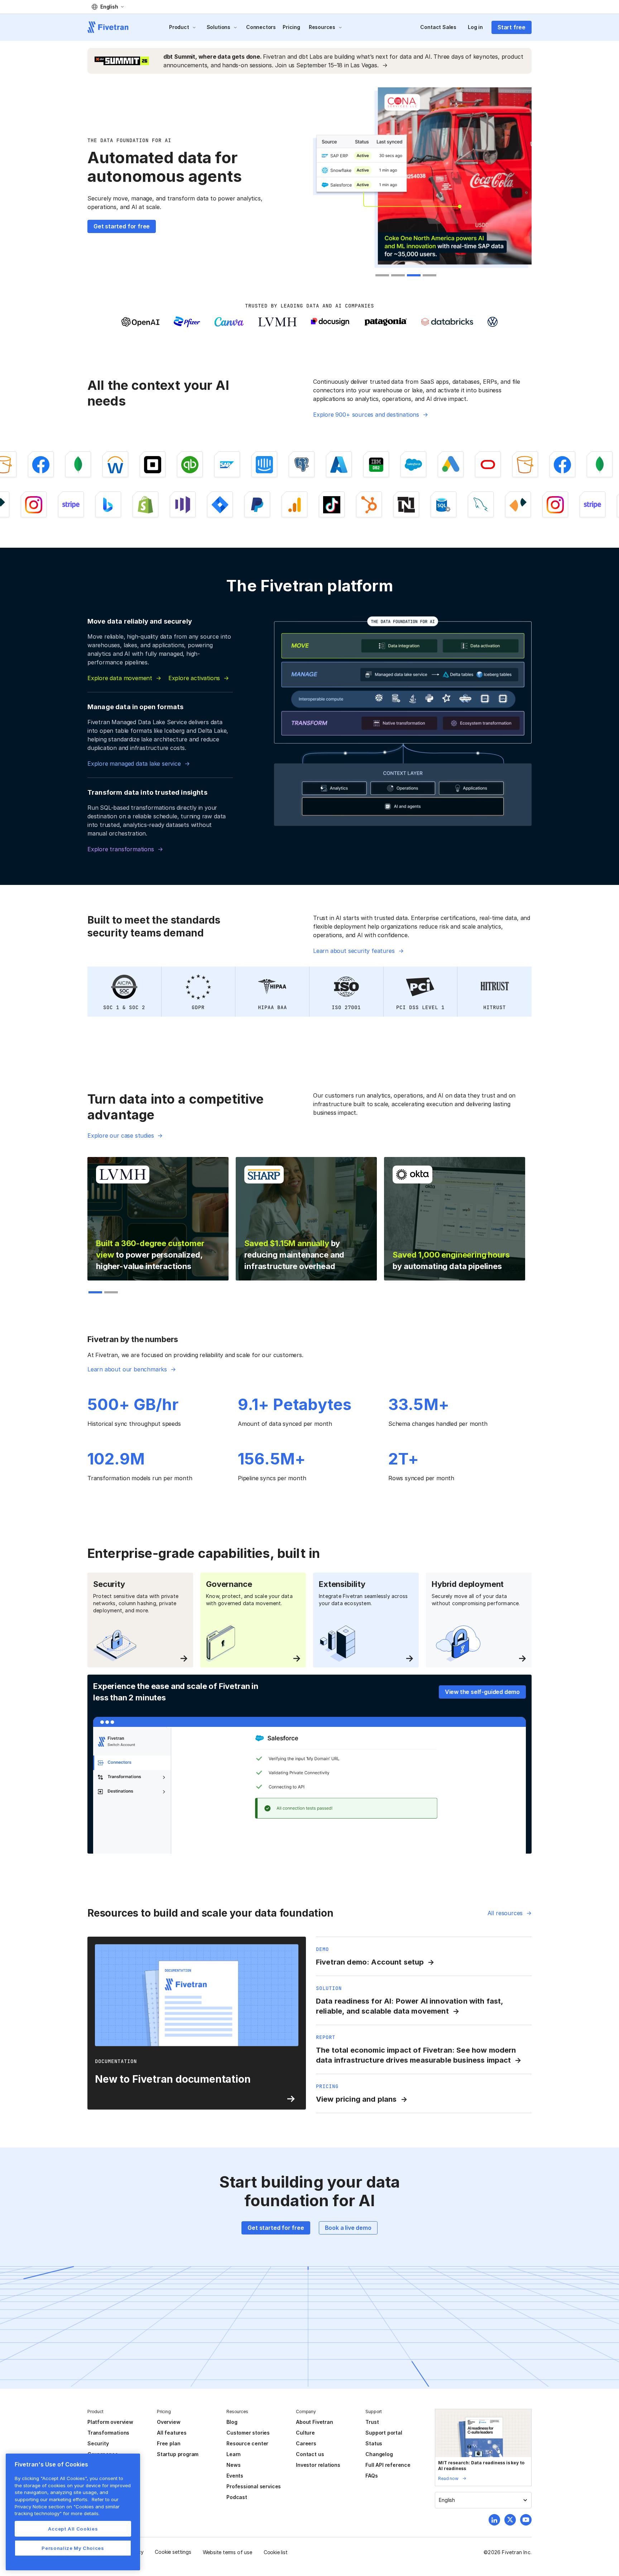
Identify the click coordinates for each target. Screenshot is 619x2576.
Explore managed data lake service (134, 764)
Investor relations (318, 2465)
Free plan (169, 2443)
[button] (108, 7)
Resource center (247, 2443)
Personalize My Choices (73, 2548)
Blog (232, 2422)
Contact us (310, 2454)
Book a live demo (348, 2228)
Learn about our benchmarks (127, 1369)
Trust (372, 2422)
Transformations (108, 2433)
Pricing (291, 27)
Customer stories (248, 2433)
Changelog (379, 2454)
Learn (234, 2454)
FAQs (371, 2476)
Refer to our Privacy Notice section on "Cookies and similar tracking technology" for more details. (67, 2506)
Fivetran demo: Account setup (370, 1962)
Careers (306, 2443)
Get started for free (122, 226)
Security (98, 2443)
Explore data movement (120, 678)
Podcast (237, 2497)
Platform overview (110, 2422)
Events (235, 2476)
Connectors (261, 27)
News (233, 2465)
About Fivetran (314, 2422)
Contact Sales (438, 27)
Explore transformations (121, 849)
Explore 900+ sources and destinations (366, 415)
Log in (475, 27)
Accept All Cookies (73, 2529)
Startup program (178, 2454)
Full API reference (388, 2465)
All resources (505, 1913)
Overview (169, 2422)
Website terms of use (227, 2552)
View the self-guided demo (482, 1692)
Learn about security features (354, 951)
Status (374, 2443)
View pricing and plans (356, 2099)
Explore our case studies (121, 1136)
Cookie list (276, 2552)
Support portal (384, 2433)
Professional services (254, 2486)
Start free (512, 27)
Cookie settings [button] (173, 2552)
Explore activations (194, 678)
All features (172, 2433)
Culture (305, 2433)
